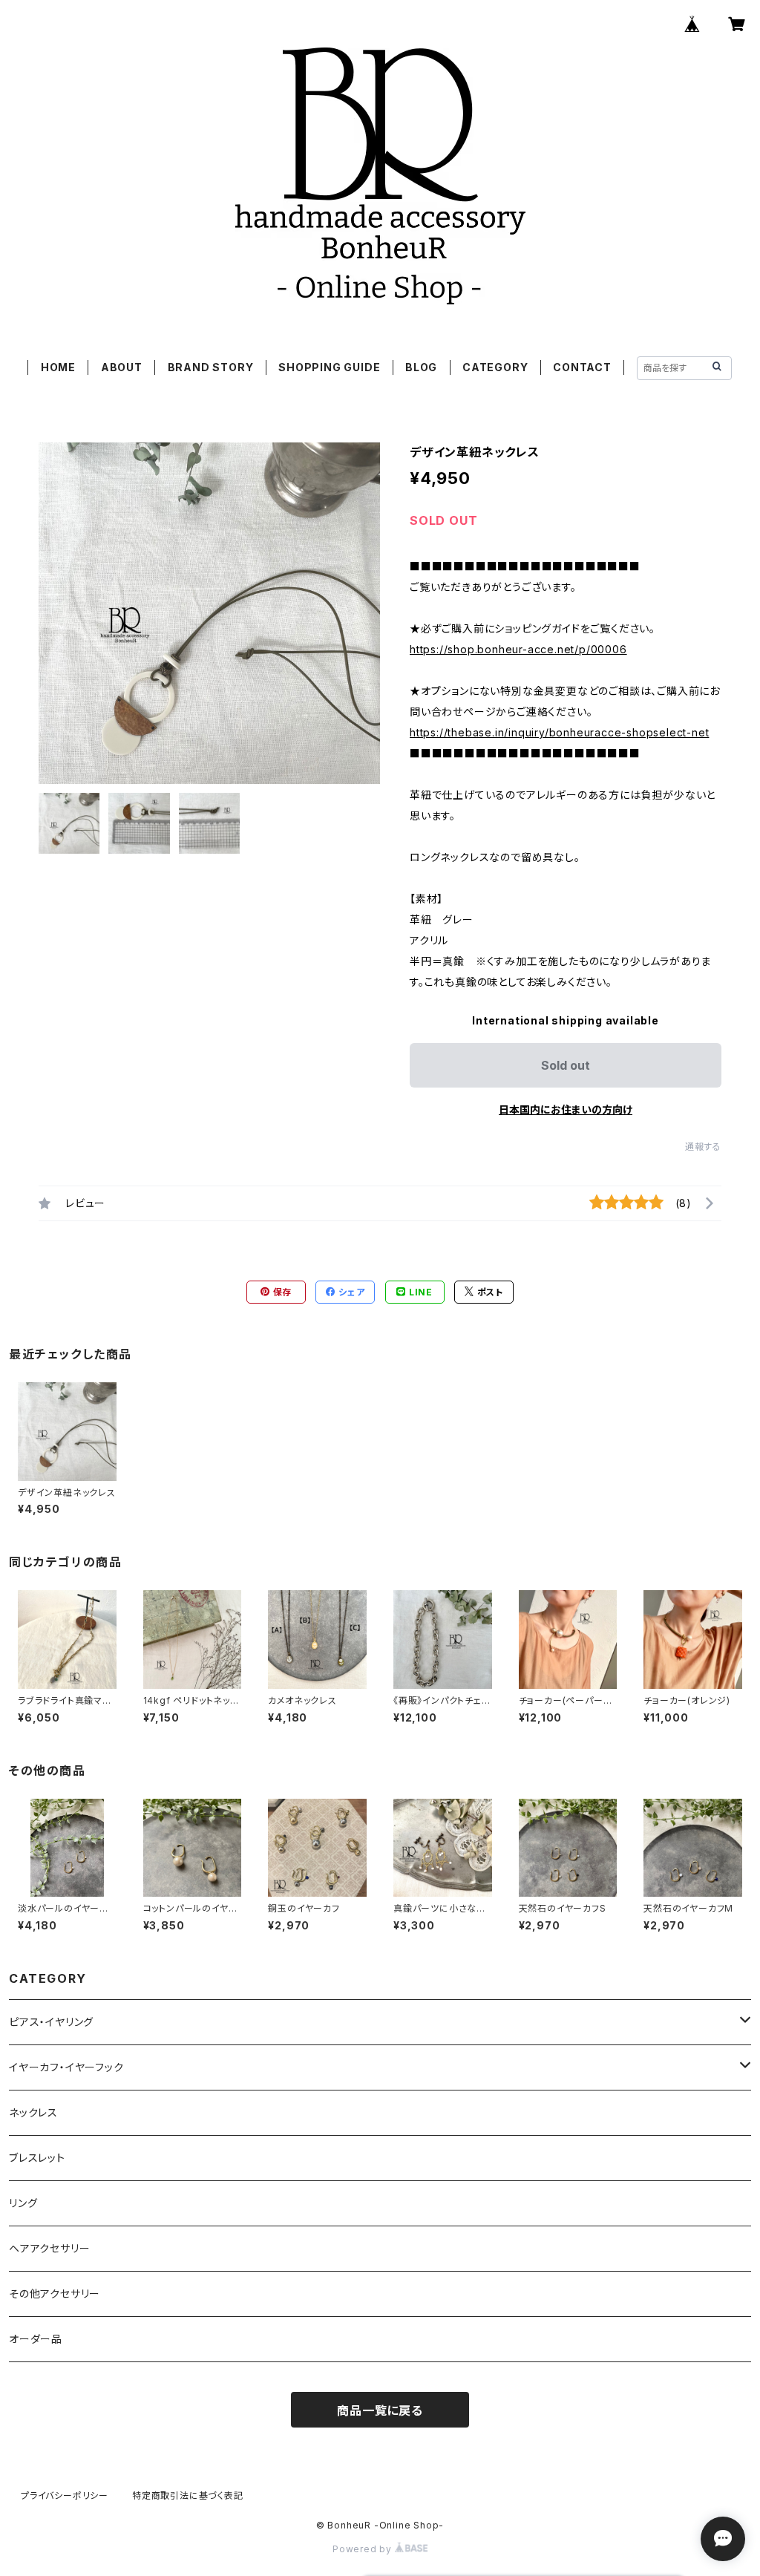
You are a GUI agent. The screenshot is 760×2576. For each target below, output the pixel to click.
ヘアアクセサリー (49, 2248)
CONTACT (582, 367)
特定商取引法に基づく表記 (188, 2495)
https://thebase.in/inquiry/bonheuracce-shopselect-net (559, 732)
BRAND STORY (211, 367)
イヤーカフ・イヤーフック (66, 2067)
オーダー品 (36, 2339)
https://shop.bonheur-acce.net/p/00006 (518, 649)
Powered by (364, 2549)
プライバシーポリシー (65, 2495)
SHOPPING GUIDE (329, 367)
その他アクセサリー (55, 2294)
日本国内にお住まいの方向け (566, 1109)
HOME (58, 367)
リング (23, 2203)
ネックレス (33, 2112)
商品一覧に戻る (380, 2410)
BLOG (421, 367)
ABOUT (122, 367)
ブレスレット (37, 2158)
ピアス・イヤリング (51, 2022)
